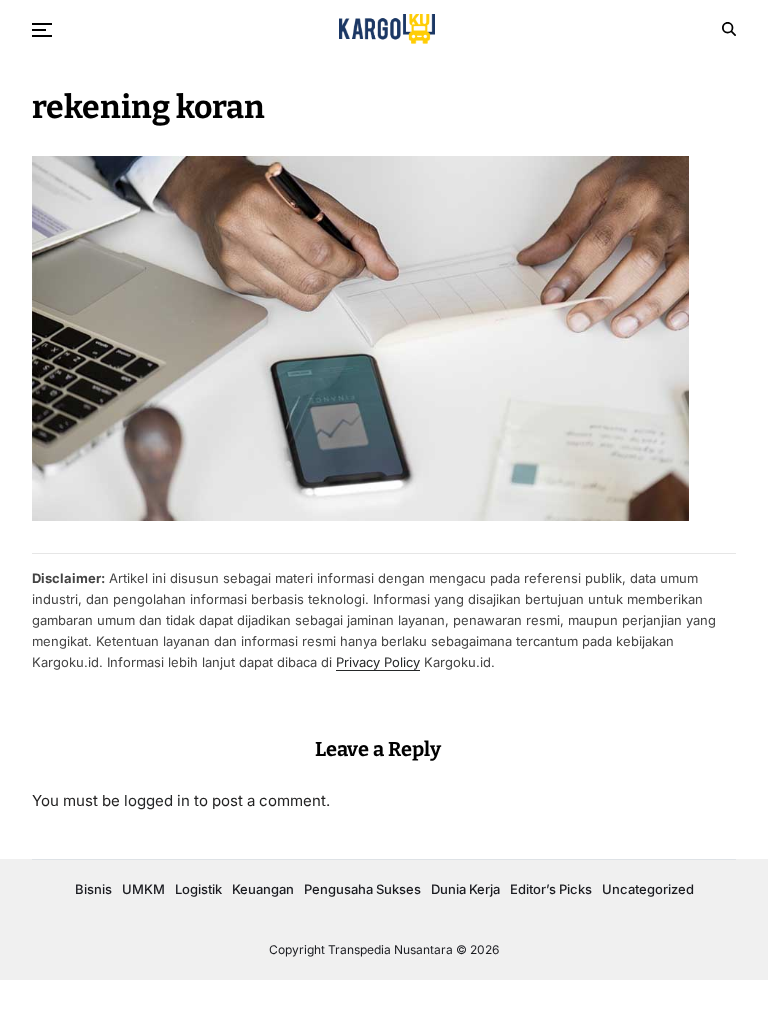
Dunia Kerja (465, 889)
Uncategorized (648, 889)
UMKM (143, 889)
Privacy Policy (378, 662)
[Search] (729, 29)
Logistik (198, 889)
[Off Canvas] (42, 30)
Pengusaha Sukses (362, 889)
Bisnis (93, 889)
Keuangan (263, 889)
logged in (157, 800)
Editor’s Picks (551, 889)
